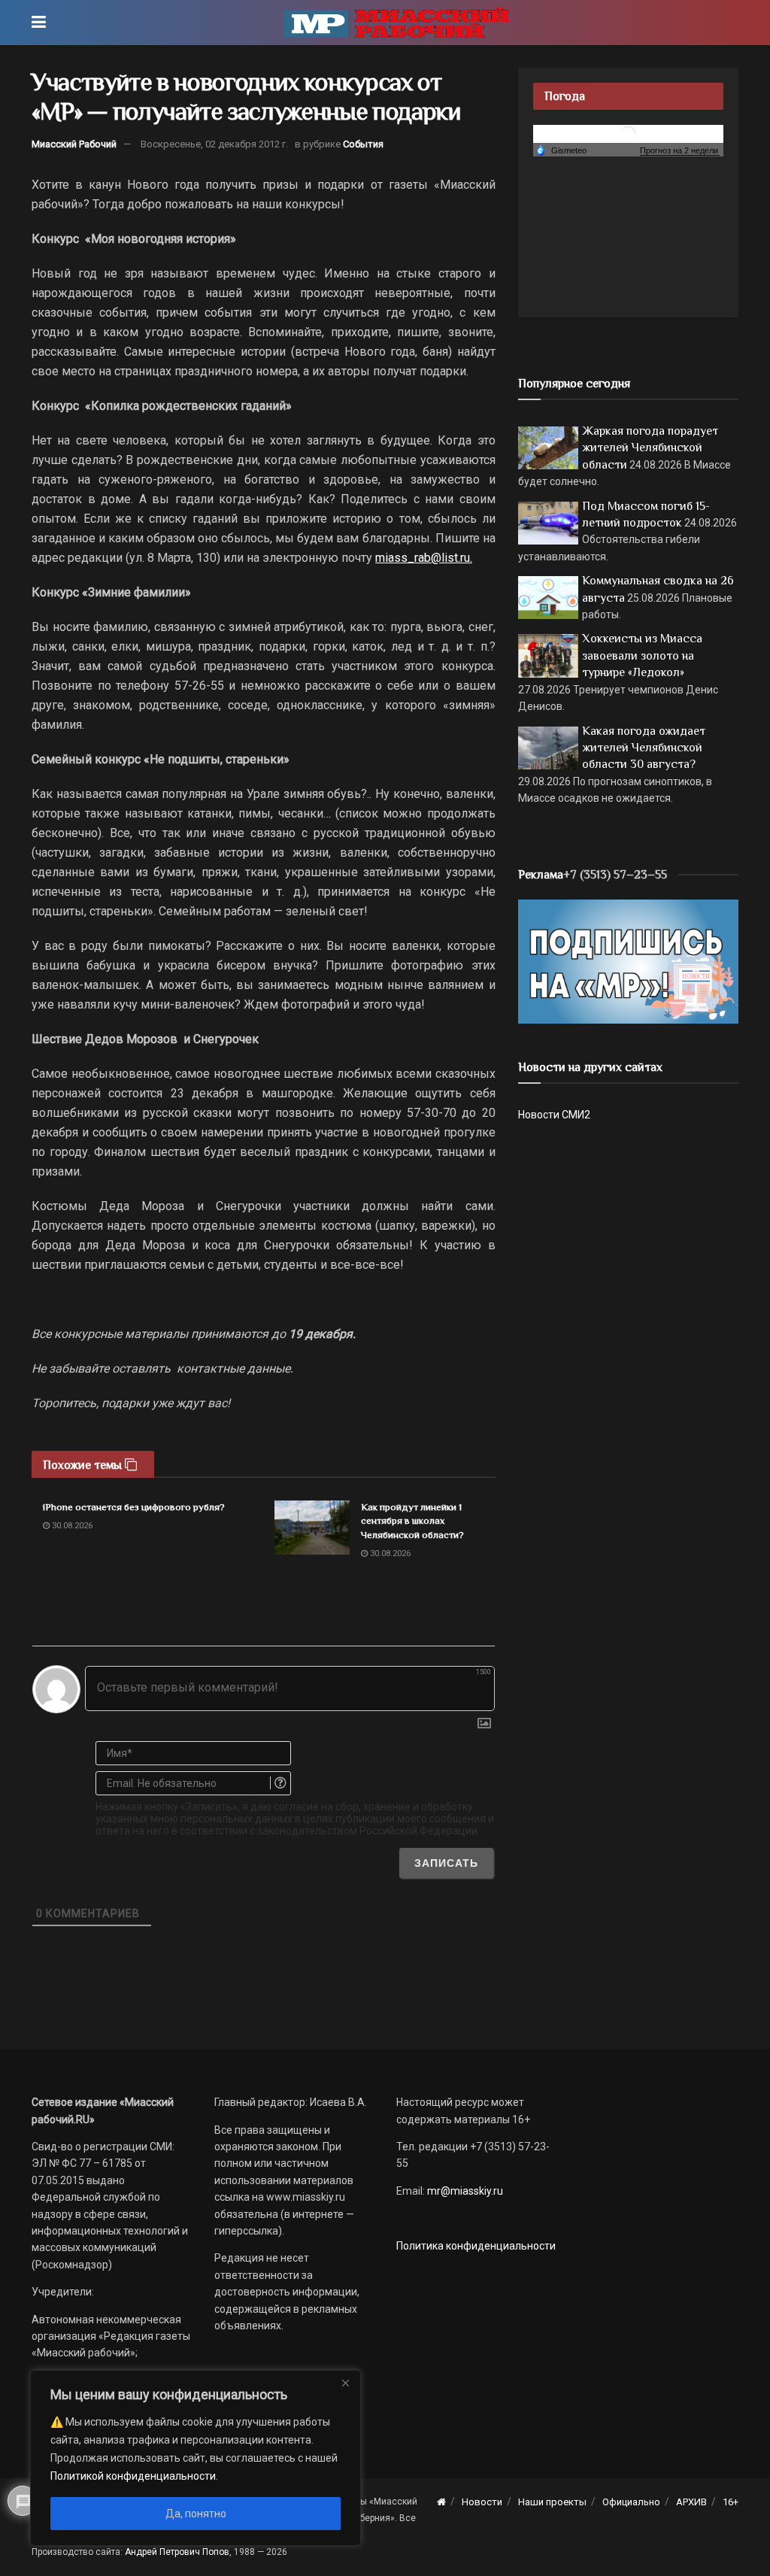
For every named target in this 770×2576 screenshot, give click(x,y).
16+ (731, 2502)
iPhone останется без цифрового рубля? (134, 1507)
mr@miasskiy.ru (464, 2191)
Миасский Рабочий (74, 144)
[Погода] (561, 150)
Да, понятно (196, 2514)
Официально (631, 2502)
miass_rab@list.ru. (424, 558)
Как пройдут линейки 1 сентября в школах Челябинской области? (412, 1520)
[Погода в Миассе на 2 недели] (680, 151)
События (363, 144)
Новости (482, 2502)
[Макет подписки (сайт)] (628, 960)
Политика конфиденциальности (476, 2246)
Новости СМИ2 (554, 1115)
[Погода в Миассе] (628, 133)
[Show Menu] (39, 23)
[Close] (345, 2383)
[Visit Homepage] (396, 23)
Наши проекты (552, 2502)
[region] (196, 2458)
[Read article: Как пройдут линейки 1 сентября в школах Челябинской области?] (312, 1528)
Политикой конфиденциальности (133, 2476)
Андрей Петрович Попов (177, 2552)
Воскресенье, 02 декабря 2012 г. (214, 144)
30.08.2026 (71, 1526)
